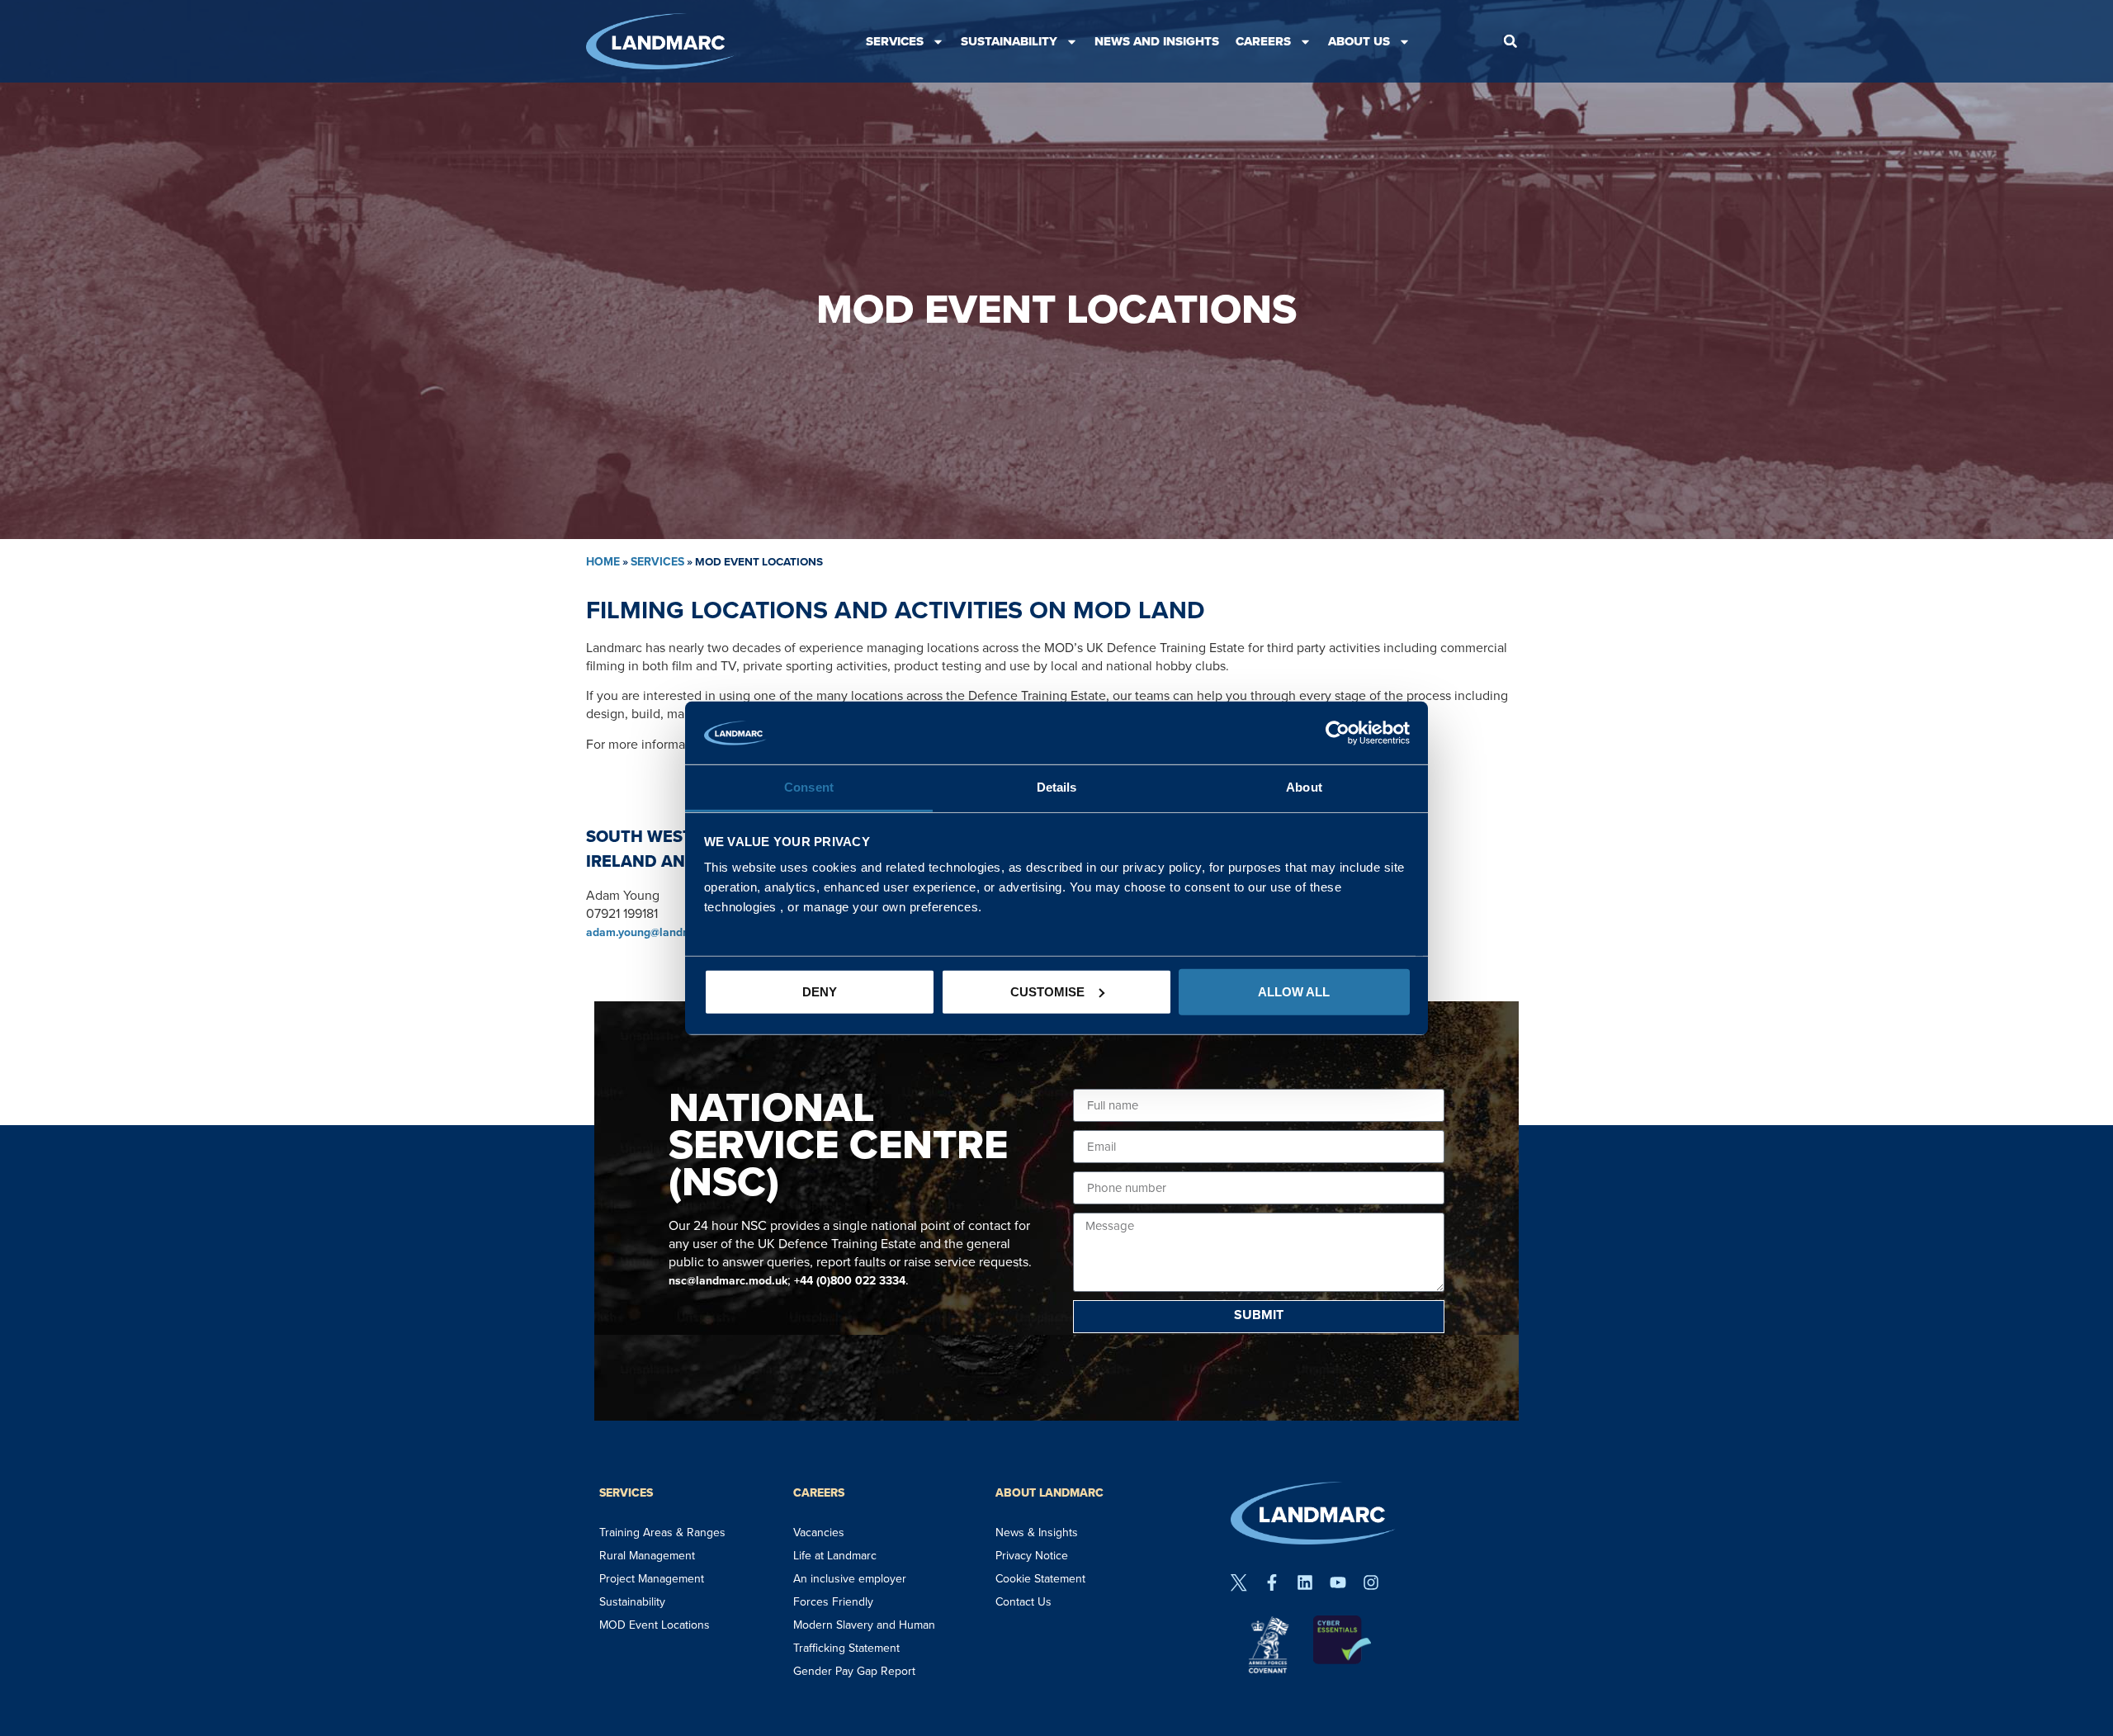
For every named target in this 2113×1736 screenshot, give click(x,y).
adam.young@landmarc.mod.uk (669, 932)
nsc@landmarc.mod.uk (728, 1281)
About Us (1359, 41)
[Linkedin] (1305, 1582)
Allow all (1294, 992)
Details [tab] (1057, 787)
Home (603, 562)
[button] (1510, 41)
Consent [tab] (809, 787)
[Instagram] (1371, 1582)
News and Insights (1157, 41)
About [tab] (1304, 787)
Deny (820, 992)
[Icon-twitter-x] (1239, 1582)
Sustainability (1009, 41)
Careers (1263, 41)
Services (895, 41)
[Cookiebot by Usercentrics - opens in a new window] (1338, 733)
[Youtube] (1338, 1582)
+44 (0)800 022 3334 (850, 1281)
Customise (1047, 992)
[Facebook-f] (1272, 1582)
